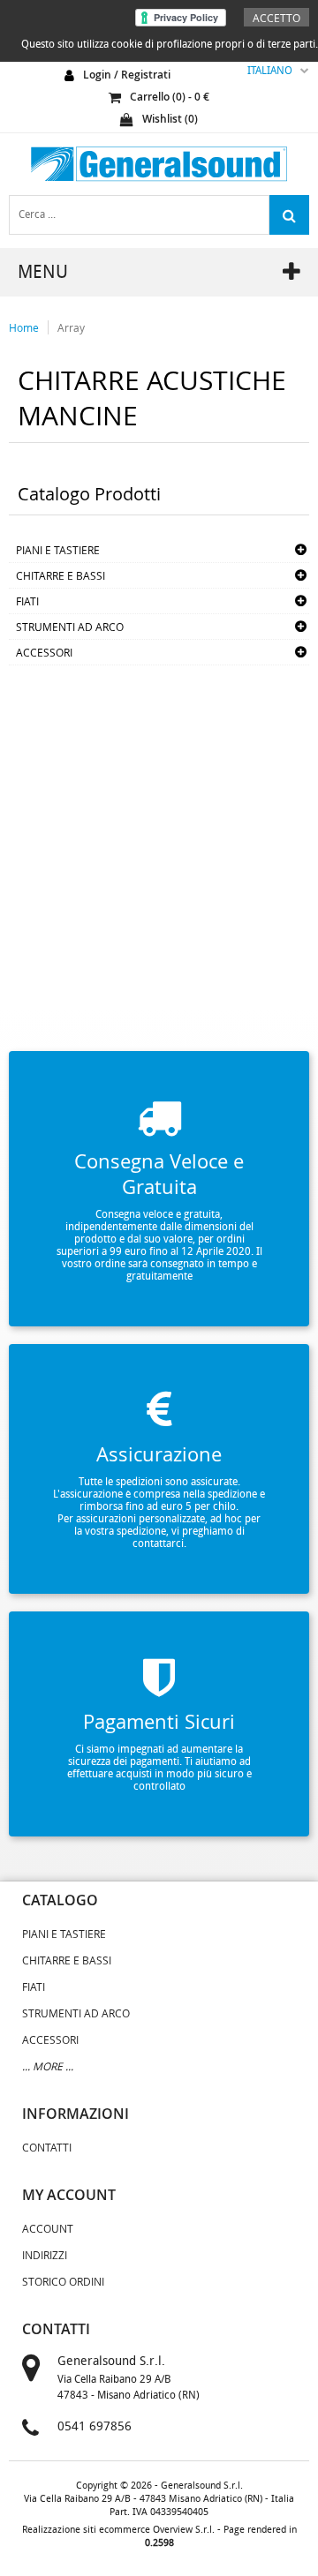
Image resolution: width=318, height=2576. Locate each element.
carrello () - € (170, 97)
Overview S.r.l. (184, 2530)
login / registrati (127, 75)
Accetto (276, 18)
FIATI (27, 601)
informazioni (76, 2114)
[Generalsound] (159, 164)
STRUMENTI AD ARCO (70, 627)
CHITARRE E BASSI (61, 575)
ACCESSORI (44, 652)
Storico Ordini (63, 2281)
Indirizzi (45, 2255)
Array (71, 327)
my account (69, 2195)
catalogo (60, 1900)
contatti (56, 2329)
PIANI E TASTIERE (58, 550)
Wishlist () (170, 119)
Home (24, 327)
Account (48, 2228)
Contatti (47, 2147)
